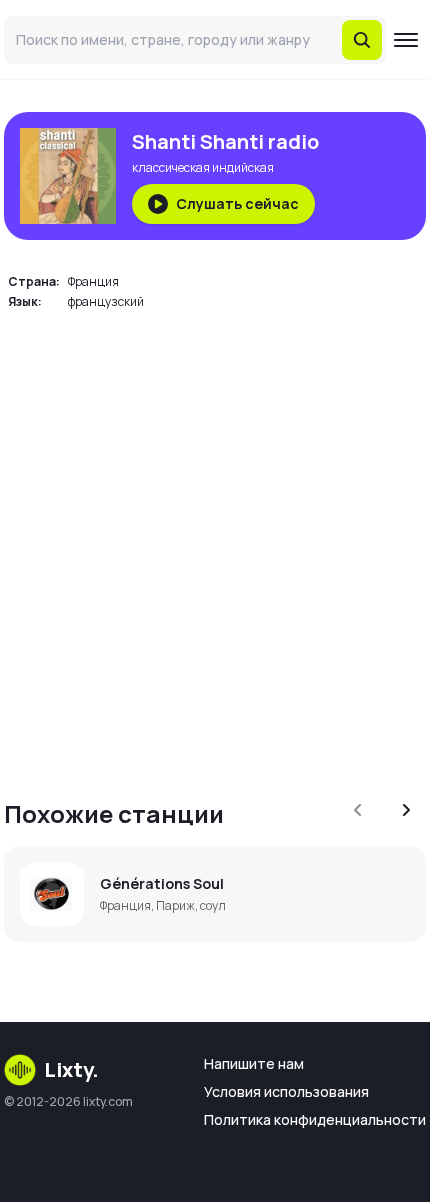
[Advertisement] (215, 543)
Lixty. (71, 1069)
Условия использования (286, 1091)
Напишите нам (254, 1063)
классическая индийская (203, 167)
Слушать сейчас (237, 203)
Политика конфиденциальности (315, 1119)
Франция (93, 281)
